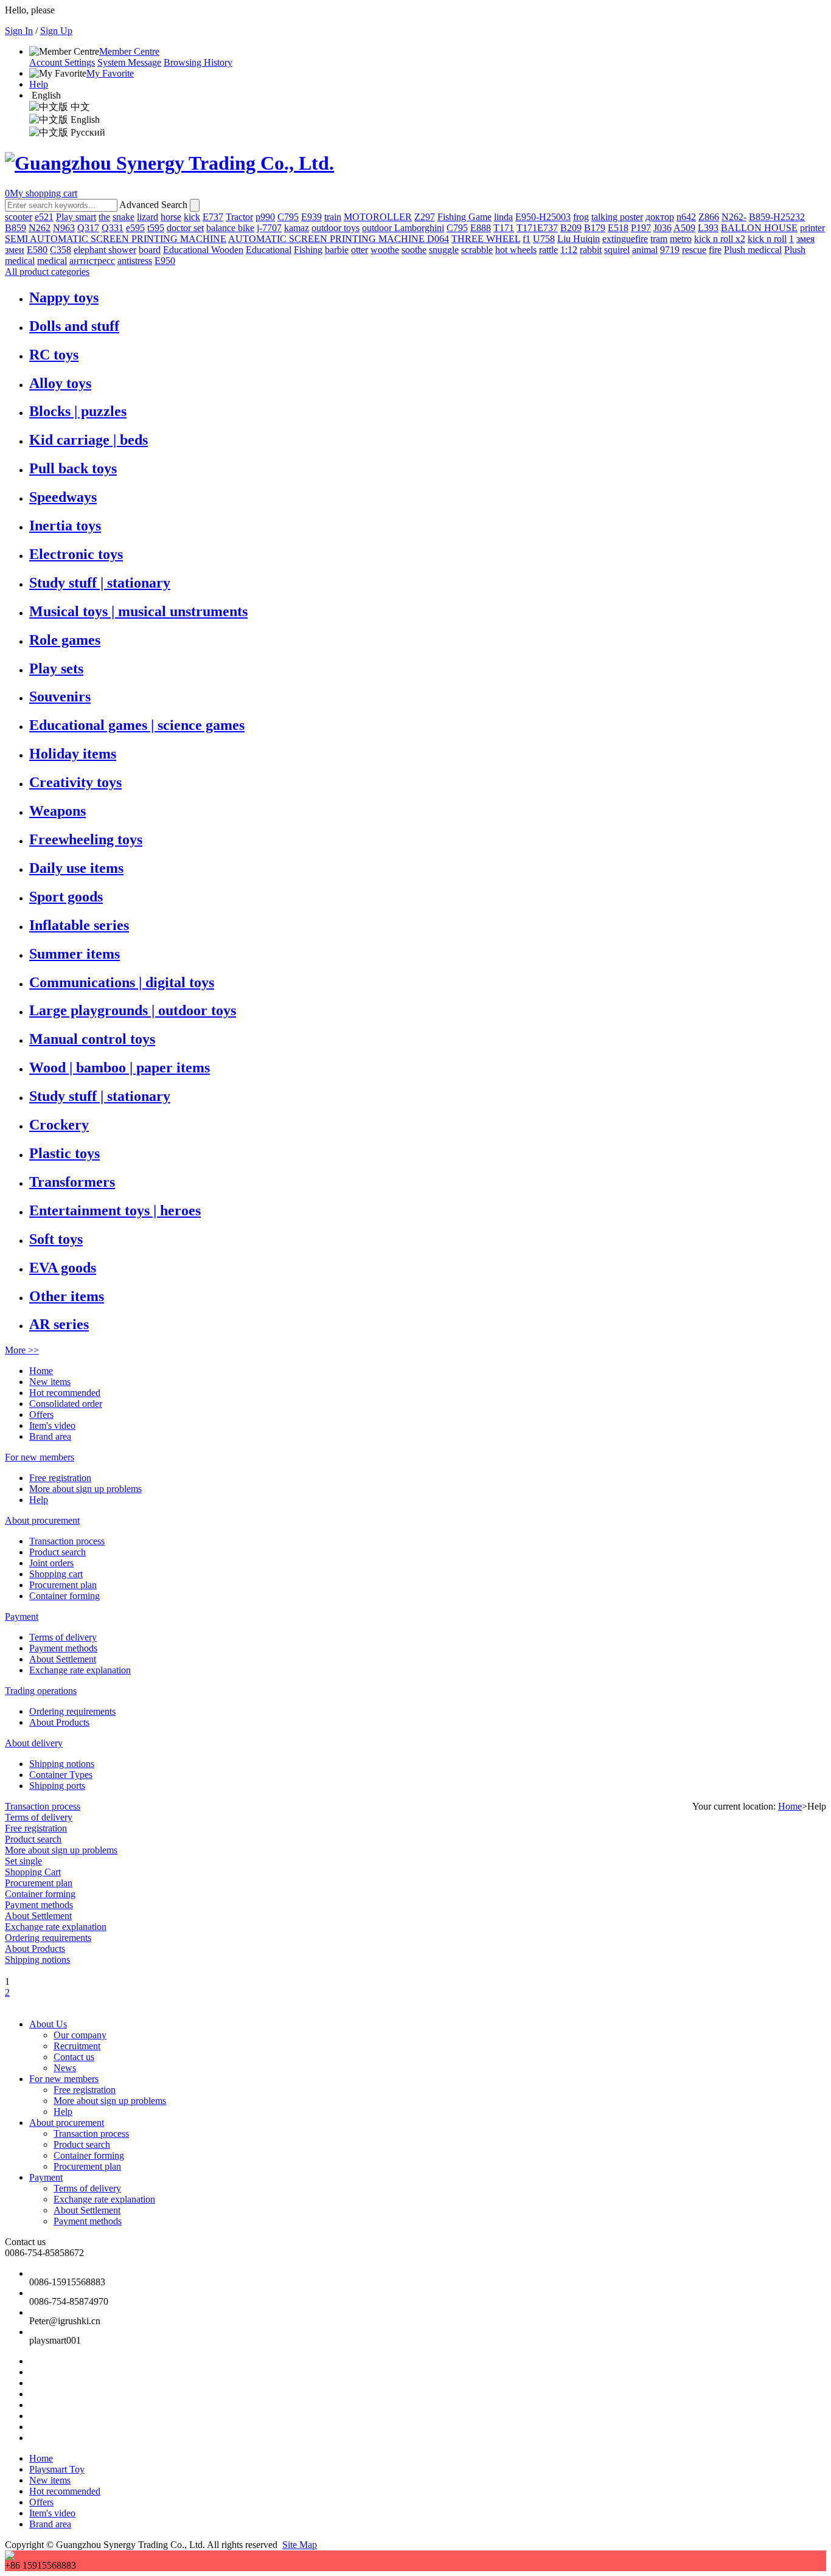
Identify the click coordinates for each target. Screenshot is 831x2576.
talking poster (617, 217)
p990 (265, 217)
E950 (165, 261)
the (104, 217)
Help (39, 84)
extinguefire (625, 239)
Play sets (56, 668)
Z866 (709, 217)
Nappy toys (64, 297)
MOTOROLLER (378, 217)
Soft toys (56, 1239)
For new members (40, 1457)
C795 (288, 217)
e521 (44, 217)
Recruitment (77, 2046)
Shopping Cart (33, 1872)
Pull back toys (73, 468)
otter (360, 250)
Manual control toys (92, 1039)
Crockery (59, 1125)
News (65, 2068)
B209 (571, 228)
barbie (337, 250)
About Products (59, 1722)
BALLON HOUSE (759, 228)
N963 (64, 228)
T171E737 (537, 228)
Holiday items (73, 754)
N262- (734, 217)
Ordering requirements (72, 1711)
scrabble (477, 250)
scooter (19, 217)
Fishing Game (464, 217)
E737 (213, 217)
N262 (40, 228)
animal (645, 250)
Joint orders (51, 1563)
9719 (670, 250)
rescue (694, 250)
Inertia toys (65, 526)
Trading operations (41, 1691)
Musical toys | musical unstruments (138, 611)
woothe (385, 250)
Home (41, 1371)
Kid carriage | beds (89, 440)
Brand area (50, 1436)
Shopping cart (56, 1574)
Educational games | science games (137, 725)
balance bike (230, 228)
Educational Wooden (203, 250)
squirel (617, 250)
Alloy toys (60, 383)
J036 (662, 228)
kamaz (297, 228)
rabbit (591, 250)
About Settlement (63, 1659)
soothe (414, 250)
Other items (67, 1296)
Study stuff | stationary (100, 583)
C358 (61, 250)
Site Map (300, 2545)
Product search (57, 1552)
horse (171, 217)
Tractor (239, 217)
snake (123, 217)
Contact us (74, 2057)
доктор (660, 217)
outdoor (378, 228)
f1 (527, 239)
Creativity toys (75, 782)
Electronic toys (76, 554)
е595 (135, 228)
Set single (23, 1861)
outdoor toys (336, 228)
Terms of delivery (63, 1637)
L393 (708, 228)
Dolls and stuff (74, 326)
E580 (37, 250)
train (333, 217)
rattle (548, 250)
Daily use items (76, 868)
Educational (269, 250)
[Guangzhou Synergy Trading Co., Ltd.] (169, 163)
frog (581, 217)
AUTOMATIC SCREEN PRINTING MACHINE (328, 239)
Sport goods (66, 897)
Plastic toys (64, 1153)
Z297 (425, 217)
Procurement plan (63, 1585)
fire (715, 250)
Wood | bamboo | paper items (120, 1068)
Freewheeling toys (86, 839)
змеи (15, 250)
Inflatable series (79, 925)
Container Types (61, 1775)
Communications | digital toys (122, 982)
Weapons (57, 811)
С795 (457, 228)
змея (805, 239)
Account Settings (62, 62)
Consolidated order (66, 1404)
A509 (684, 228)
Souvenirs (60, 696)
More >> (22, 1350)
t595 (156, 228)
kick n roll (767, 239)
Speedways (63, 497)
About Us (48, 2024)
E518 (618, 228)
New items (50, 1382)
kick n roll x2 (720, 239)
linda (503, 217)
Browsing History (198, 62)
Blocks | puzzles (78, 411)
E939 (311, 217)
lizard (148, 217)
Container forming (64, 1596)
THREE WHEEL (486, 239)
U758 (544, 239)
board (150, 250)
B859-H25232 (777, 217)
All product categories (47, 272)
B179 (595, 228)
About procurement (42, 1520)
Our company (80, 2035)
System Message (129, 62)
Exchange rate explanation (80, 1670)
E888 (481, 228)
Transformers (72, 1182)
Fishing (308, 250)
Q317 (88, 228)
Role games (65, 640)
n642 (686, 217)
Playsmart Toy (57, 2469)
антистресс (92, 261)
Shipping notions (62, 1764)
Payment (22, 1616)
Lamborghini (419, 228)
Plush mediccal (753, 250)
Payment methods (63, 1648)
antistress (135, 261)
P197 (641, 228)
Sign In (19, 31)
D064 (438, 239)
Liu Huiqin (579, 239)
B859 (16, 228)
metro (681, 239)
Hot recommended (65, 1393)
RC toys (54, 355)
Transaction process (67, 1541)
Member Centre (129, 51)
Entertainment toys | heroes (115, 1210)
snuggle (444, 250)
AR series (59, 1324)
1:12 (569, 250)
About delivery (34, 1743)
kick (192, 217)
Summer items (75, 954)
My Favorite (110, 73)
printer (812, 228)
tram (659, 239)
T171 (504, 228)
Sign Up (56, 31)
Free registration (60, 1478)
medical (52, 261)
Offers (41, 1415)
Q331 (113, 228)
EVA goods (63, 1268)
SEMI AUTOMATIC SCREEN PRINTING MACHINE (116, 239)
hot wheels (516, 250)
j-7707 (269, 228)
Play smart (76, 217)
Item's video (52, 1425)
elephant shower (105, 250)
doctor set (185, 228)
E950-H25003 (543, 217)
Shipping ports (57, 1786)
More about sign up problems (85, 1489)
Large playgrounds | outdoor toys (133, 1010)
